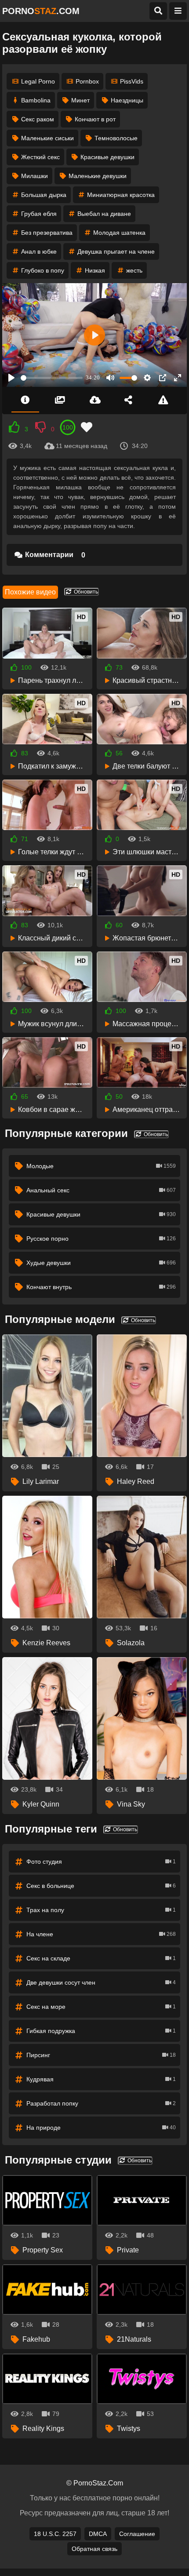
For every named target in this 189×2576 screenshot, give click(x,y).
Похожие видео (30, 592)
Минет (80, 100)
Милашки (35, 176)
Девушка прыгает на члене (116, 251)
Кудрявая (101, 2079)
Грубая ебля (39, 214)
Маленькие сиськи (47, 138)
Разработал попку (101, 2103)
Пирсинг (101, 2055)
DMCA (98, 2534)
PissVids (132, 81)
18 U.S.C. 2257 (55, 2534)
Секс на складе (101, 1958)
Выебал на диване (104, 214)
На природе (101, 2128)
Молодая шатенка (119, 233)
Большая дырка (44, 195)
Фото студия (101, 1862)
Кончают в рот (95, 119)
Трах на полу (101, 1910)
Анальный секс (101, 1190)
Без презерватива (47, 233)
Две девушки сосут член (101, 1982)
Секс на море (101, 2007)
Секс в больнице (101, 1886)
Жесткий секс (40, 157)
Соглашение (137, 2534)
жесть (134, 270)
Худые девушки (101, 1263)
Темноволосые (116, 138)
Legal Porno (38, 81)
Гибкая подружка (101, 2031)
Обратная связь (94, 2549)
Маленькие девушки (98, 176)
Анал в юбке (39, 251)
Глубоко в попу (43, 270)
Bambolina (36, 100)
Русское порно (101, 1239)
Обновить (85, 592)
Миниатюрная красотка (121, 195)
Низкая (95, 270)
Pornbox (87, 81)
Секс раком (38, 119)
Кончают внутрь (101, 1287)
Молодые (101, 1166)
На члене (101, 1934)
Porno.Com (41, 11)
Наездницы (127, 100)
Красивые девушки (107, 157)
